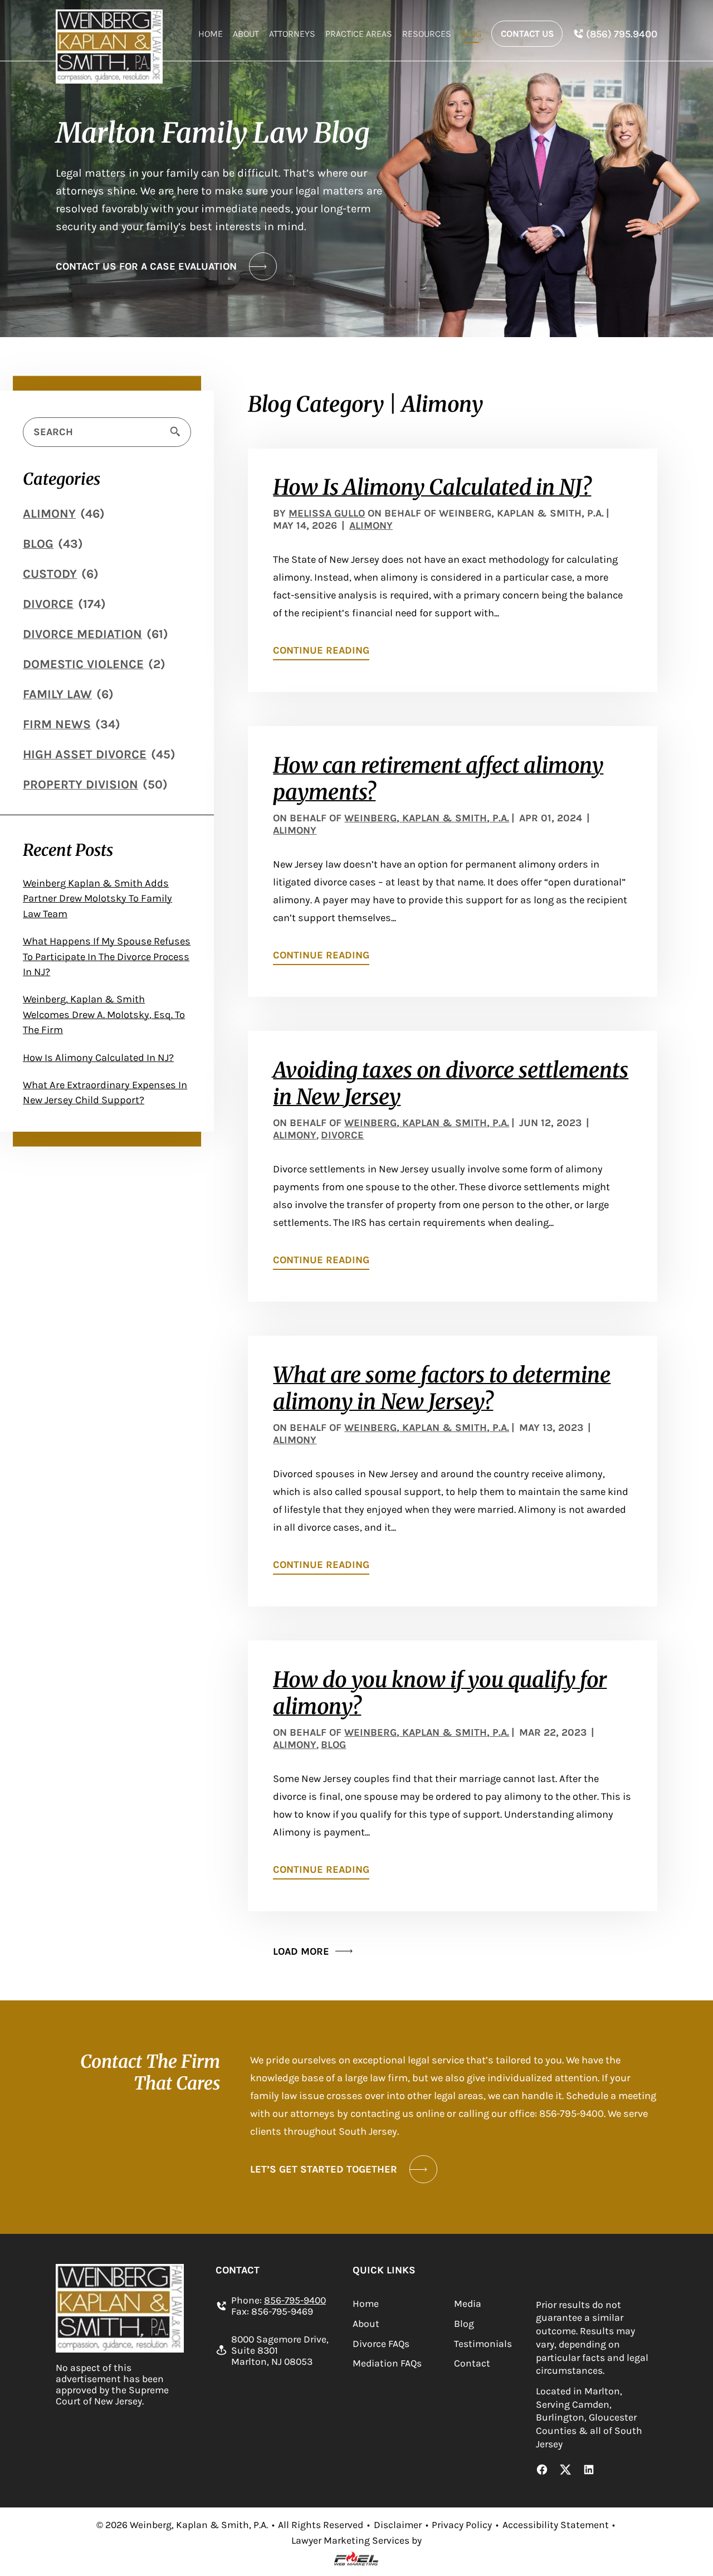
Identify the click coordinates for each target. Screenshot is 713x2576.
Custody (50, 574)
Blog (471, 34)
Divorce (48, 604)
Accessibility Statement (556, 2525)
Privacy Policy (462, 2525)
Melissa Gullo (327, 513)
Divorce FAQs (381, 2344)
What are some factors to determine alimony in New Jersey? (442, 1388)
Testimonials (483, 2344)
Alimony (49, 514)
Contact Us (527, 34)
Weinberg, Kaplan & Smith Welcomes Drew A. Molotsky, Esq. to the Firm (104, 1014)
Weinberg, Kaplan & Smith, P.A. (427, 818)
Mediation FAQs (387, 2363)
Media (468, 2304)
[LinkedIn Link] (589, 2471)
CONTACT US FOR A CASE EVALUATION (146, 266)
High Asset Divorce (85, 754)
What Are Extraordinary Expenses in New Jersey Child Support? (105, 1092)
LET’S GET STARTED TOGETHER (324, 2169)
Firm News (57, 724)
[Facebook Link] (542, 2471)
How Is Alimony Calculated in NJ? (98, 1058)
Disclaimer (398, 2525)
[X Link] (565, 2471)
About (246, 34)
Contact (472, 2363)
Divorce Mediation (82, 634)
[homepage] (109, 46)
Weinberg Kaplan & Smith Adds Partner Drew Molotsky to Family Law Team (97, 899)
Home (211, 34)
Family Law (57, 694)
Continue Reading (321, 650)
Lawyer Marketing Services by (356, 2540)
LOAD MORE (301, 1951)
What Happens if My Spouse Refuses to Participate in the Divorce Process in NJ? (107, 956)
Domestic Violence (83, 664)
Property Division (80, 785)
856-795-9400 (295, 2300)
